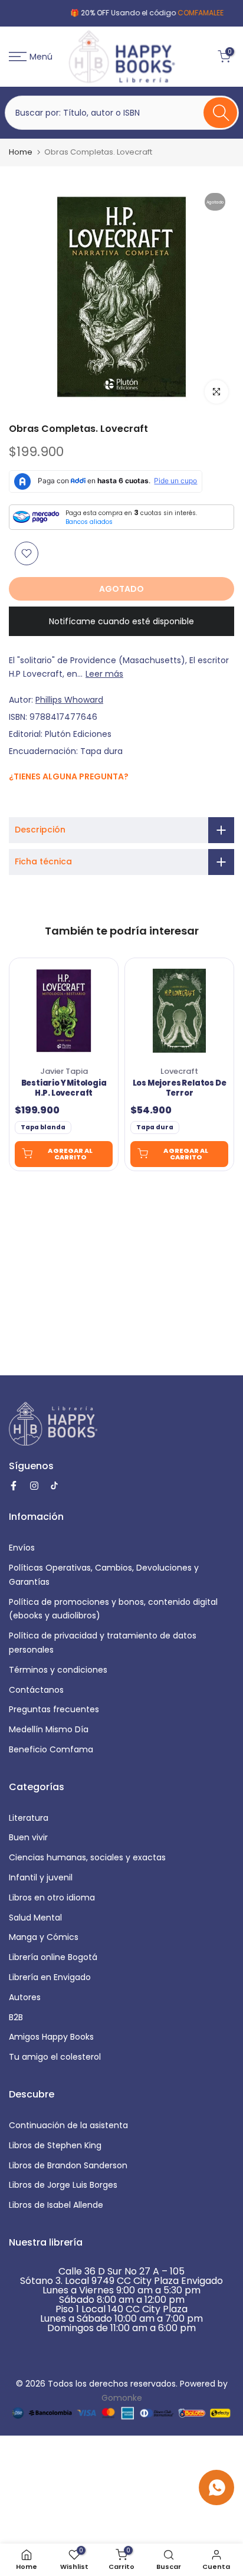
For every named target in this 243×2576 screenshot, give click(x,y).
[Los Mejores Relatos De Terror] (179, 1011)
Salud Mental (35, 1918)
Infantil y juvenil (41, 1877)
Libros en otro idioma (52, 1897)
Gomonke (122, 2398)
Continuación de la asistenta (68, 2125)
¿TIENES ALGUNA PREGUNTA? (69, 776)
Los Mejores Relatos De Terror (180, 1089)
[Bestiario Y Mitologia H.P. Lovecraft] (64, 1011)
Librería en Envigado (50, 1977)
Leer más (104, 674)
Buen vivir (28, 1837)
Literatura (29, 1818)
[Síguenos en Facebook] (15, 802)
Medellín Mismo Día (49, 1729)
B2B (16, 2017)
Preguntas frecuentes (54, 1709)
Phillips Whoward (69, 700)
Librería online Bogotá (53, 1957)
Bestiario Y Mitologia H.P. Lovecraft (64, 1089)
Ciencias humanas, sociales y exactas (87, 1857)
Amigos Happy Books (51, 2037)
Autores (25, 1997)
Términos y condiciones (58, 1670)
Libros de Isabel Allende (56, 2205)
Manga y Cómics (44, 1937)
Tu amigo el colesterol (55, 2057)
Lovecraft (179, 1071)
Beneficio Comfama (51, 1749)
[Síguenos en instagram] (28, 802)
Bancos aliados (89, 522)
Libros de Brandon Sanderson (68, 2165)
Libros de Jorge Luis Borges (63, 2185)
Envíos (22, 1548)
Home (21, 152)
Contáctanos (36, 1690)
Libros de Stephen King (55, 2145)
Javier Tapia (64, 1071)
